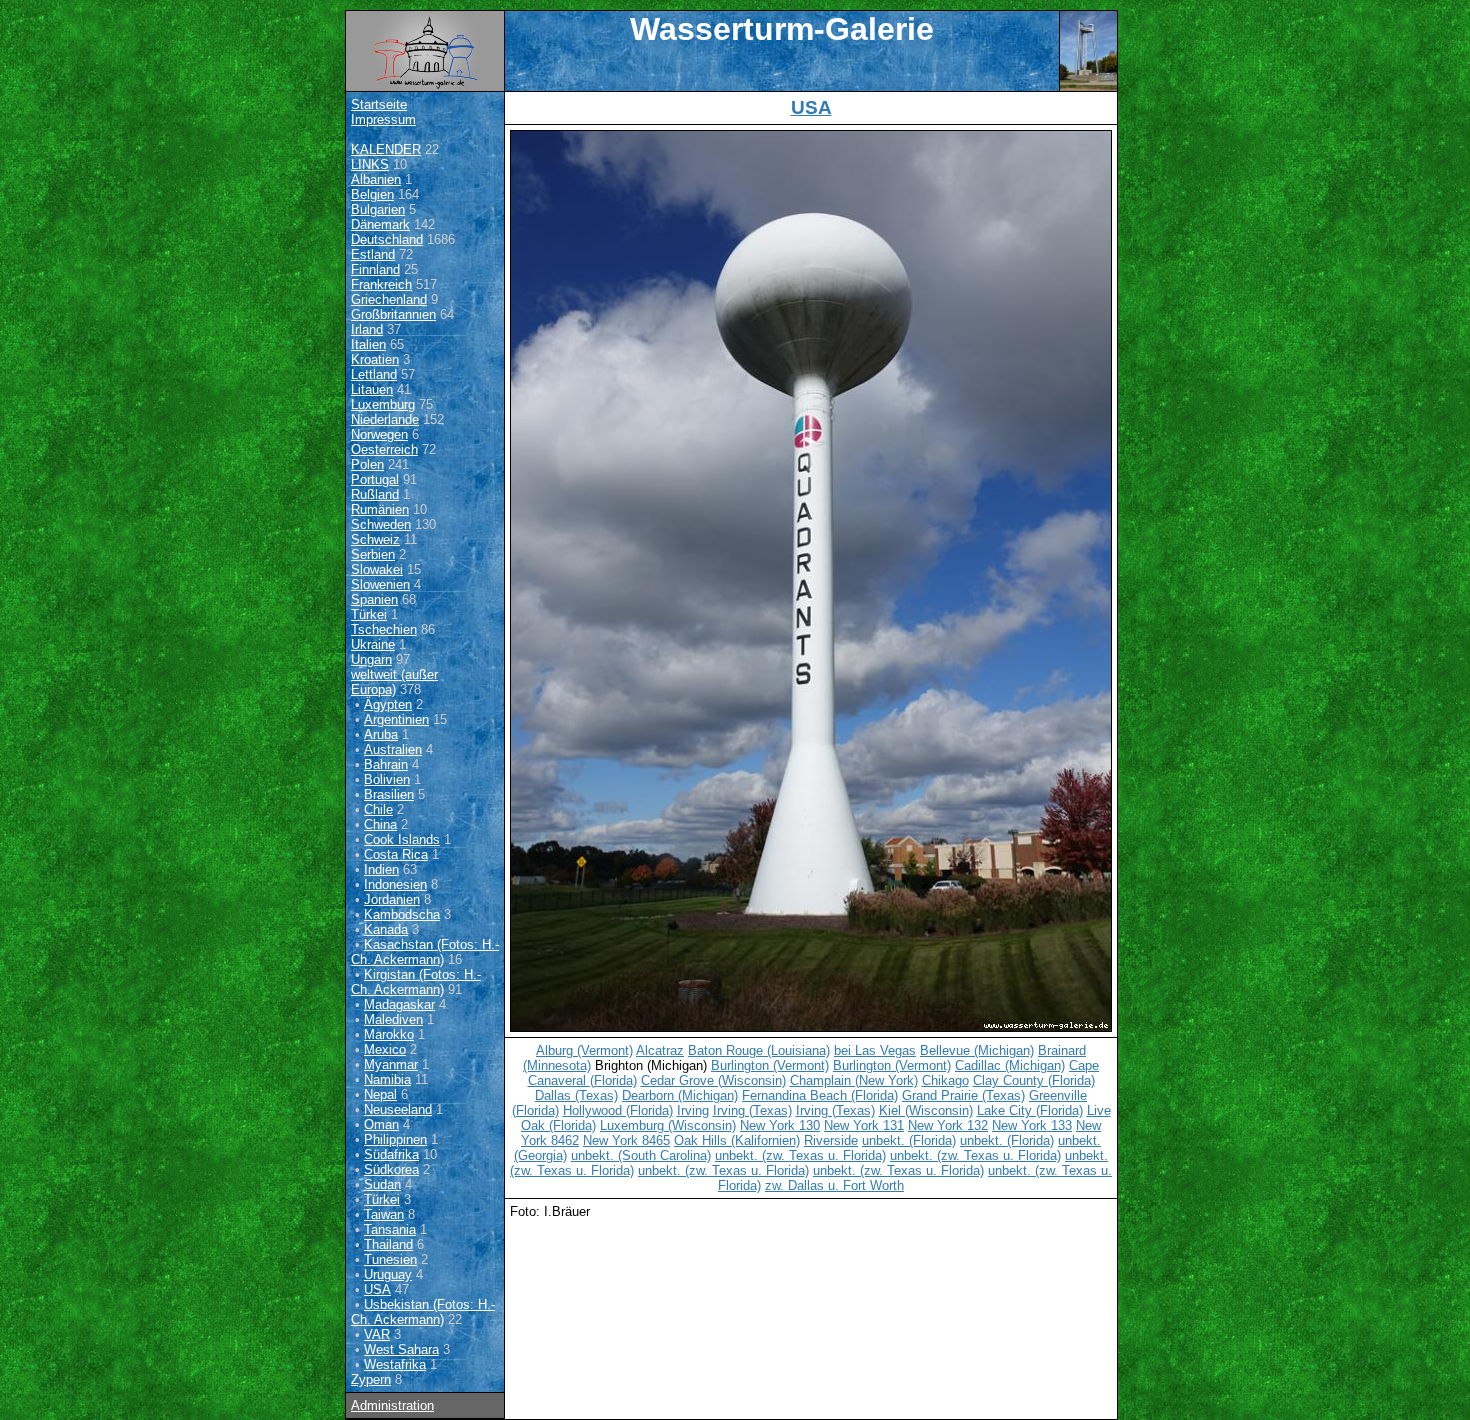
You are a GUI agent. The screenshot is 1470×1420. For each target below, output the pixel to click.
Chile (378, 809)
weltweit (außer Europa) (394, 682)
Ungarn (371, 659)
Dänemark (380, 224)
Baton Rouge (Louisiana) (759, 1050)
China (380, 824)
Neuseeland (398, 1109)
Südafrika (391, 1154)
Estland (373, 254)
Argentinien (396, 719)
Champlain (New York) (854, 1080)
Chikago (945, 1080)
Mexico (385, 1049)
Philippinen (395, 1139)
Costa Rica (396, 854)
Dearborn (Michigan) (680, 1095)
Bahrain (386, 764)
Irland (367, 329)
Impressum (383, 119)
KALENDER (386, 149)
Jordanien (392, 899)
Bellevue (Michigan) (977, 1050)
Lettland (374, 374)
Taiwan (384, 1214)
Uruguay (388, 1274)
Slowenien (380, 584)
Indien (381, 869)
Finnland (375, 269)
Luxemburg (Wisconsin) (668, 1125)
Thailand (388, 1244)
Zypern (371, 1379)
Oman (381, 1124)
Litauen (372, 389)
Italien (368, 344)
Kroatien (375, 359)
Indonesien (395, 884)
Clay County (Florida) (1034, 1080)
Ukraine (373, 644)
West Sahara (401, 1349)
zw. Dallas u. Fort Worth (834, 1185)
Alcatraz (660, 1050)
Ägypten (388, 704)
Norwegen (379, 434)
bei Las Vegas (875, 1050)
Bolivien (387, 779)
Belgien (372, 194)
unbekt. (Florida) (909, 1140)
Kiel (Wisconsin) (926, 1110)
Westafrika (395, 1364)
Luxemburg (383, 404)
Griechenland (389, 299)
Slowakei (377, 569)
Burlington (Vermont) (770, 1065)
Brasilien (389, 794)
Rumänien (380, 509)
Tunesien (390, 1259)
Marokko (389, 1034)
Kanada (386, 929)
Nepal (380, 1094)
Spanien (374, 599)
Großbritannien (393, 314)
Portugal (375, 479)
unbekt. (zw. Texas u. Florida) (800, 1155)
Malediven (393, 1019)
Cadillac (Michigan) (1010, 1065)
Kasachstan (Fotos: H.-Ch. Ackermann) (425, 952)
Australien (393, 749)
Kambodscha (402, 914)
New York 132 (948, 1125)
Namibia (387, 1079)
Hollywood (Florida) (618, 1110)
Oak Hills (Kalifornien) (737, 1140)
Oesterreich (384, 449)
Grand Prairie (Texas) (963, 1095)
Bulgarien (378, 209)
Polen (367, 464)
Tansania (390, 1229)
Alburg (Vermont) (584, 1050)
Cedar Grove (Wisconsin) (713, 1080)
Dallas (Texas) (576, 1095)
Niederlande (385, 419)
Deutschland (387, 239)
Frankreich (381, 284)
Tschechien (384, 629)
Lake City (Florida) (1030, 1110)
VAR (377, 1334)
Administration (392, 1405)
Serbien (373, 554)
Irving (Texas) (752, 1110)
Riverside (831, 1140)
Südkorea (391, 1169)
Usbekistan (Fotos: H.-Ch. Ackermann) (423, 1312)
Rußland (375, 494)
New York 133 (1032, 1125)
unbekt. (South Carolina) (641, 1155)
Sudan (382, 1184)
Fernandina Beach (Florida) (820, 1095)
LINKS (370, 164)
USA (377, 1289)
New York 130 (780, 1125)
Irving (693, 1110)
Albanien (376, 179)
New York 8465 (626, 1140)
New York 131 (864, 1125)
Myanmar (391, 1064)
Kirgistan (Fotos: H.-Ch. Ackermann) (416, 982)
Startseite (379, 104)
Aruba (381, 734)
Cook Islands (402, 839)
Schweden (381, 524)
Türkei (369, 614)
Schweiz (375, 539)
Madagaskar (399, 1004)
